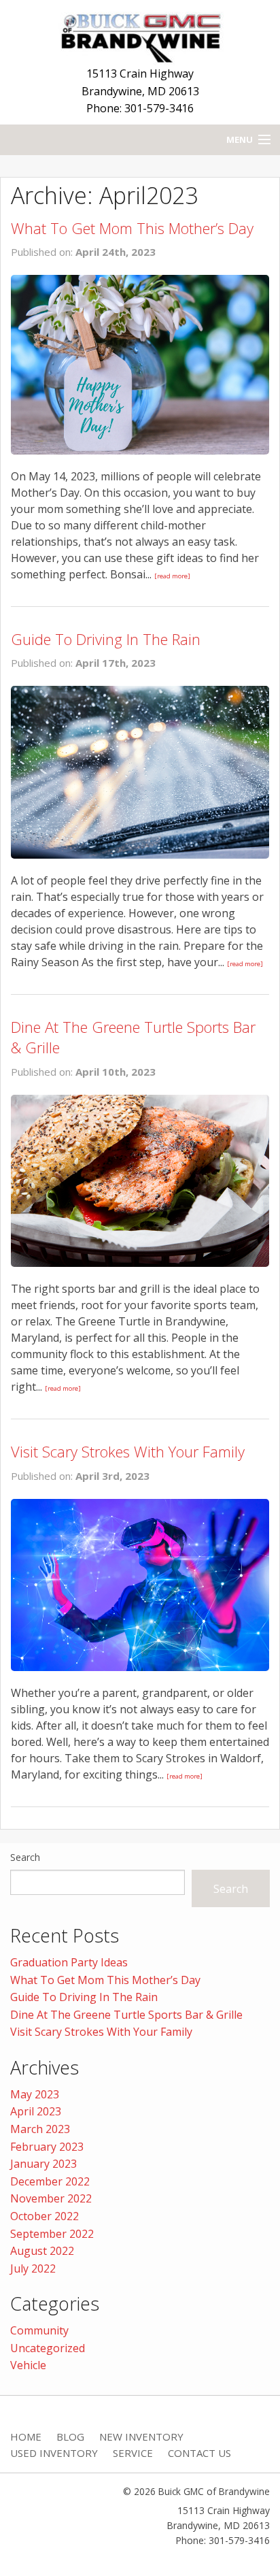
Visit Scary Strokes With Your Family (128, 1451)
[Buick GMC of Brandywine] (140, 35)
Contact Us (199, 2453)
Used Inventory (54, 2453)
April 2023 (36, 2111)
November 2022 (51, 2198)
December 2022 (50, 2181)
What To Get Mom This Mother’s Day (132, 228)
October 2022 (45, 2216)
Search (25, 1857)
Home (26, 2437)
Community (39, 2330)
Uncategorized (48, 2348)
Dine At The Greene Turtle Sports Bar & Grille (126, 2015)
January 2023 (43, 2164)
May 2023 (35, 2094)
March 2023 (40, 2129)
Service (133, 2453)
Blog (70, 2437)
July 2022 (33, 2268)
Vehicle (28, 2365)
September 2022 (52, 2234)
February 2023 (47, 2147)
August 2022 (42, 2251)
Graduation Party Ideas (69, 1962)
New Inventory (141, 2437)
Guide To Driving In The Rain (106, 639)
